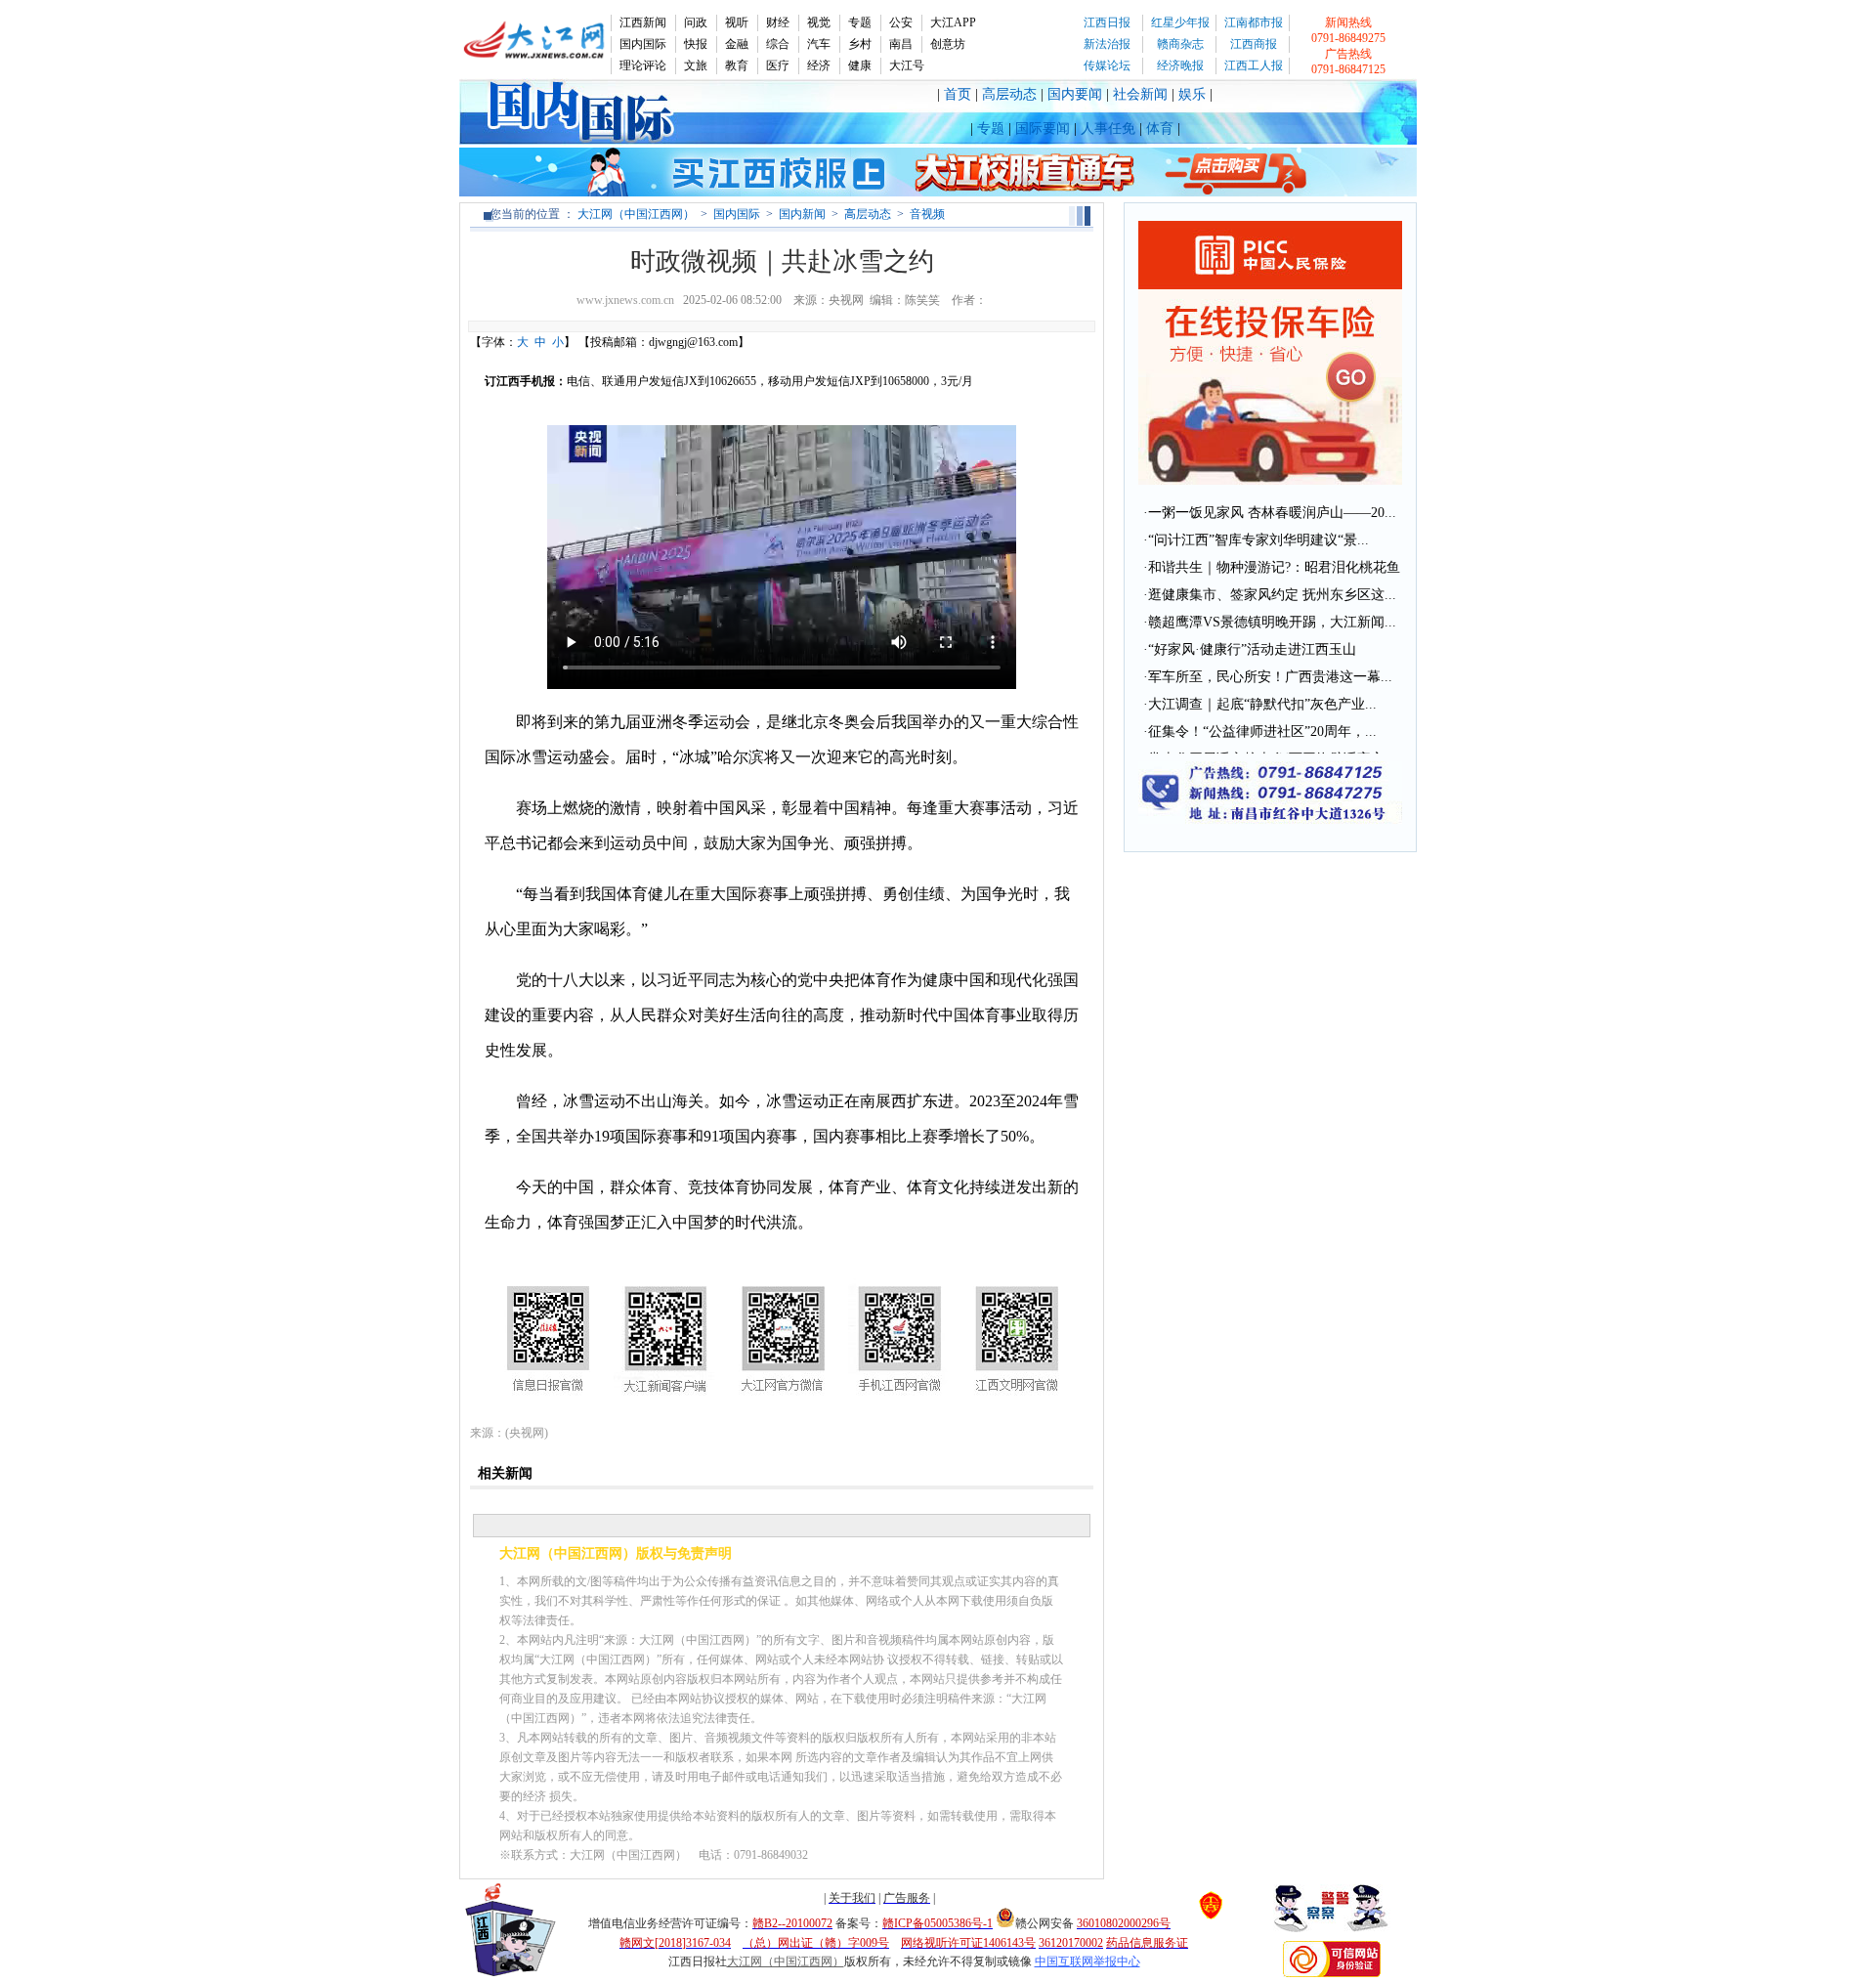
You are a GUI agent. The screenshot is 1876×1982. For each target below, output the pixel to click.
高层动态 (1009, 94)
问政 (696, 22)
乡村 (860, 44)
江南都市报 (1254, 22)
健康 (860, 65)
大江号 (907, 65)
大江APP (953, 22)
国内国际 (643, 44)
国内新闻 (802, 214)
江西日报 (1107, 22)
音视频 (927, 214)
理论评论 (643, 65)
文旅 (696, 65)
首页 (958, 94)
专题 (860, 22)
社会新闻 (1140, 94)
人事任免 (1108, 129)
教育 (737, 65)
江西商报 (1254, 44)
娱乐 (1192, 94)
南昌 (901, 44)
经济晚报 (1180, 65)
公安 (901, 22)
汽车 (819, 44)
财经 (778, 22)
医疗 (778, 65)
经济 (819, 65)
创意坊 (948, 44)
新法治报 (1107, 44)
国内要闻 (1075, 94)
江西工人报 (1254, 65)
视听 (737, 22)
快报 (696, 44)
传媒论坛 (1107, 65)
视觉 (819, 22)
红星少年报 (1180, 22)
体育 (1160, 129)
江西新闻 (643, 22)
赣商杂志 (1180, 44)
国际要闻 (1043, 129)
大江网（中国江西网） (636, 214)
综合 (778, 44)
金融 (737, 44)
